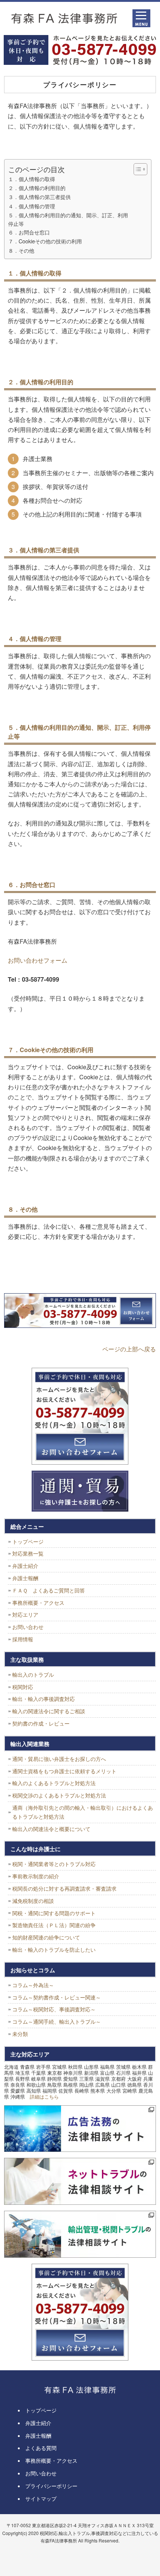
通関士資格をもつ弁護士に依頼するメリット (64, 1771)
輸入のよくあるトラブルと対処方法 (54, 1783)
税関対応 (23, 1687)
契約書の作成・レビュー (41, 1723)
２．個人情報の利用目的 (37, 188)
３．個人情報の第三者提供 (39, 197)
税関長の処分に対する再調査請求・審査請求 (64, 1888)
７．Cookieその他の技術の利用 (45, 241)
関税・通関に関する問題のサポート (54, 1913)
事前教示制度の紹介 (36, 1876)
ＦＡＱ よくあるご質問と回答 (49, 1590)
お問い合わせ (28, 1627)
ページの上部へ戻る (129, 1349)
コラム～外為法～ (33, 1985)
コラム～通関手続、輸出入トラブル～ (57, 2021)
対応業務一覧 (28, 1553)
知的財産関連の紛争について (46, 1937)
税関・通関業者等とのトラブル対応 (54, 1864)
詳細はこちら (44, 2097)
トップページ (28, 1541)
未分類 (20, 2034)
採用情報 (23, 1639)
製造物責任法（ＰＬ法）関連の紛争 (54, 1925)
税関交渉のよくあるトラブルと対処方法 (59, 1795)
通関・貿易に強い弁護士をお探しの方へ (59, 1759)
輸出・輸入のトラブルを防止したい (54, 1950)
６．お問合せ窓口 (29, 232)
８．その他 (21, 250)
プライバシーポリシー (51, 2486)
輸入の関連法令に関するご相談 (49, 1711)
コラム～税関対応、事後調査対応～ (54, 2009)
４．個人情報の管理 (32, 206)
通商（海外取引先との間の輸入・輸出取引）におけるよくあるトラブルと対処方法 (83, 1812)
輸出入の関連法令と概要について (51, 1829)
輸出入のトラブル (33, 1674)
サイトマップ (41, 2498)
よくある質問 (41, 2448)
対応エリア (25, 1614)
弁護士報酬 (25, 1578)
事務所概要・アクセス (38, 1603)
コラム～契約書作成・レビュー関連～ (57, 1997)
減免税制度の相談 (33, 1901)
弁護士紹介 (25, 1566)
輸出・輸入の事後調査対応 (44, 1699)
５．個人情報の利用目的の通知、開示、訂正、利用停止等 (68, 219)
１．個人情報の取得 (32, 179)
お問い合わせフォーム (38, 960)
